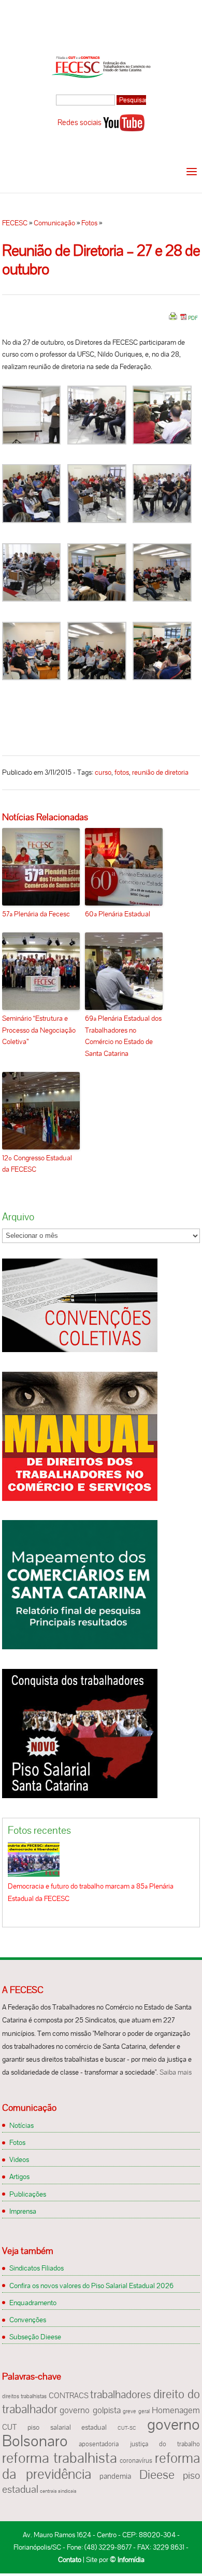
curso (103, 772)
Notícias (21, 2125)
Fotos (89, 223)
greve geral (136, 2411)
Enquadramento (33, 2303)
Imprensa (23, 2211)
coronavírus (136, 2461)
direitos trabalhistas (24, 2396)
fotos (122, 772)
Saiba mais (176, 2072)
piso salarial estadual (67, 2427)
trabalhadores (121, 2394)
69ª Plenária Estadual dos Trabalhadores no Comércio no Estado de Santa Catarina (123, 1036)
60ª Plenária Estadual (118, 914)
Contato (70, 2559)
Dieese (157, 2474)
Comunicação (54, 223)
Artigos (19, 2176)
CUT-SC (127, 2428)
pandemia (115, 2476)
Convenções (28, 2320)
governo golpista (90, 2410)
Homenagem (176, 2410)
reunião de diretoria (160, 772)
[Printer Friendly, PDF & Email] (183, 320)
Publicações (28, 2194)
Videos (19, 2159)
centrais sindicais (58, 2491)
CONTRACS (69, 2396)
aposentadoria (99, 2444)
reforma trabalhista (60, 2458)
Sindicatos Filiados (37, 2268)
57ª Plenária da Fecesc (36, 914)
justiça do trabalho (165, 2444)
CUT (9, 2427)
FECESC (15, 223)
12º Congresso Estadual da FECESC (37, 1163)
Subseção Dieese (35, 2337)
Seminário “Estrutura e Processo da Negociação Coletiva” (39, 1030)
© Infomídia (127, 2559)
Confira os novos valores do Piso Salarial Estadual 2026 (91, 2286)
